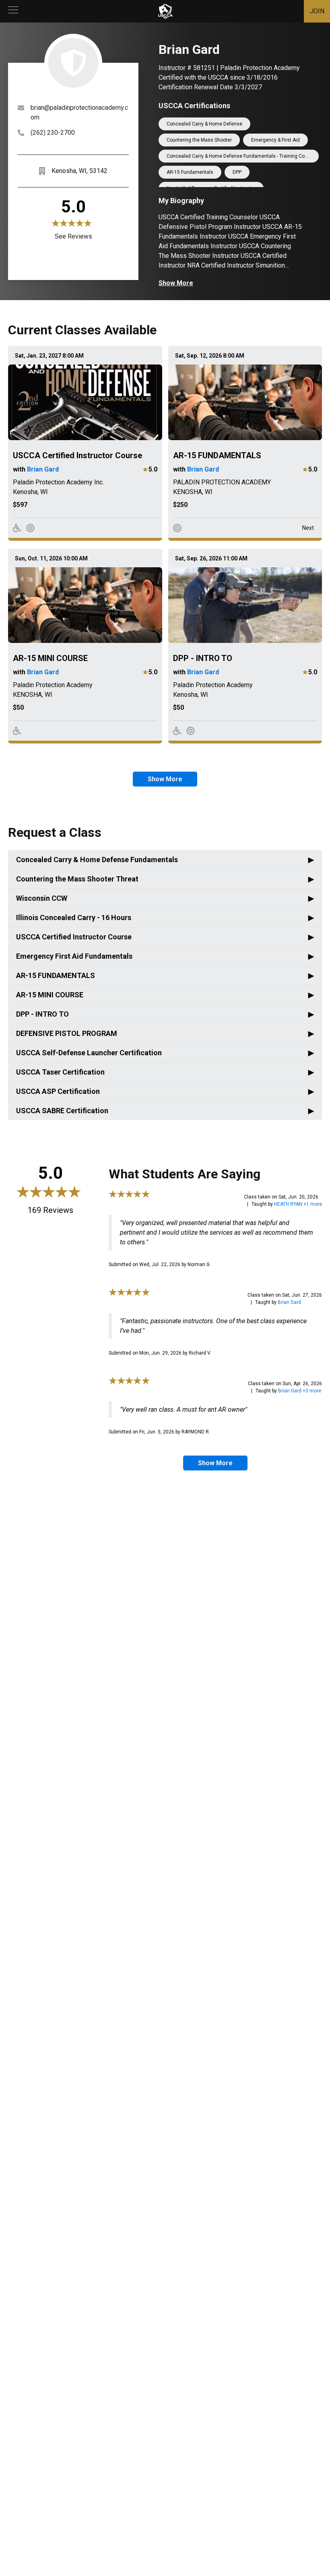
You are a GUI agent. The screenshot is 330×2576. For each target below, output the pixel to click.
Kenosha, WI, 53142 (79, 171)
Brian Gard (43, 469)
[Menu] (13, 11)
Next (308, 528)
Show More (176, 283)
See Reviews (73, 236)
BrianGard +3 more (300, 1391)
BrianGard (289, 1302)
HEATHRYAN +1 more (298, 1204)
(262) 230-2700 (53, 133)
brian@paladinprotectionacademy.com (79, 112)
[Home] (165, 11)
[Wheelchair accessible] (17, 528)
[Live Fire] (30, 528)
